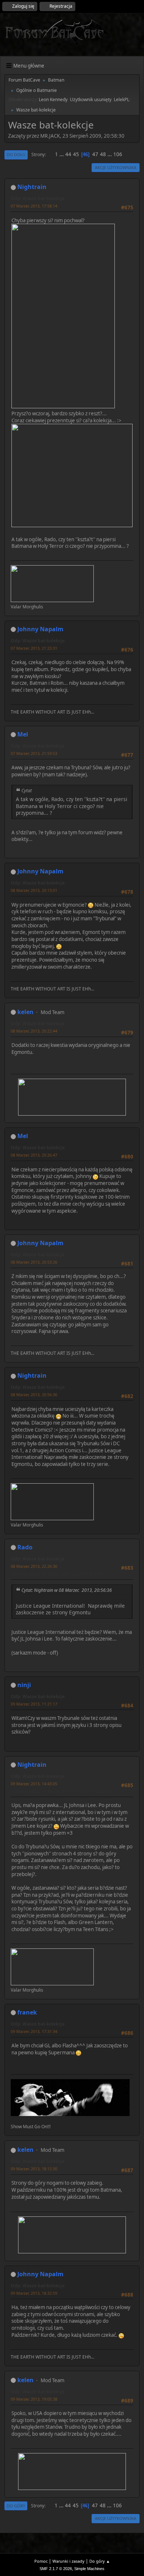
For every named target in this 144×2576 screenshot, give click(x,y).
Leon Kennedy (53, 99)
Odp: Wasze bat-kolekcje (38, 198)
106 (118, 154)
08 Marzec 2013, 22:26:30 (34, 1566)
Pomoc (41, 2561)
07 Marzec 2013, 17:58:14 (34, 206)
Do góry (16, 2506)
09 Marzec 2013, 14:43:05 (34, 1784)
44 (68, 154)
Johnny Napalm (40, 629)
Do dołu (16, 154)
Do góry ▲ (100, 2561)
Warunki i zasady (68, 2561)
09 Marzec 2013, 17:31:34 (34, 2031)
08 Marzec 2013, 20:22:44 (34, 1031)
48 (103, 154)
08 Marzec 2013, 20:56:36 (34, 1395)
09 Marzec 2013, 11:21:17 (34, 1704)
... (62, 154)
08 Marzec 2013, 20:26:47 (34, 1155)
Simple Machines (89, 2569)
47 (95, 154)
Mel (23, 734)
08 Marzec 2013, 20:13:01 (34, 890)
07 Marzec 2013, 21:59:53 (34, 753)
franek (27, 2012)
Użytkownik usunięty (91, 99)
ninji (24, 1685)
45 (76, 154)
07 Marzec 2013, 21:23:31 (34, 648)
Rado (25, 1547)
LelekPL (121, 99)
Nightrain (32, 187)
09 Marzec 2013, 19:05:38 (34, 2399)
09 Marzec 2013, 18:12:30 (34, 2169)
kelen (25, 1012)
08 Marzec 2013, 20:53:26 (34, 1262)
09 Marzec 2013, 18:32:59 (34, 2293)
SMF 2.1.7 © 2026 (56, 2569)
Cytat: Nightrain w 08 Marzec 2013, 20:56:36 (67, 1590)
